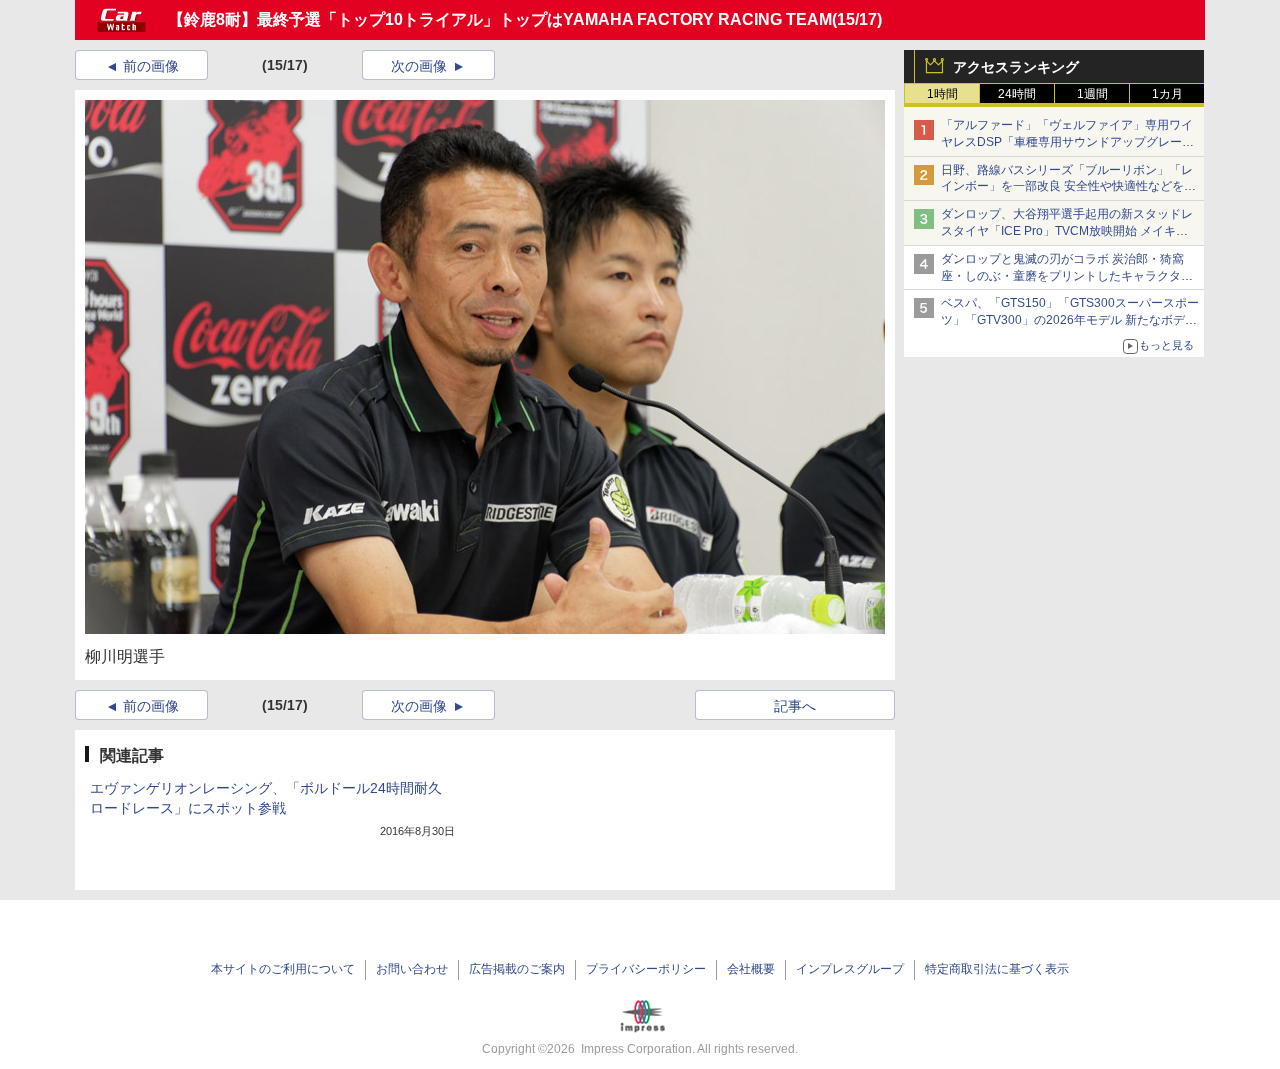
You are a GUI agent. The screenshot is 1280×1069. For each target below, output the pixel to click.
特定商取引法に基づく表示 (997, 969)
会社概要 (751, 969)
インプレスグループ (850, 969)
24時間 (1017, 94)
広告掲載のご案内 (517, 969)
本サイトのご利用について (283, 969)
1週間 (1092, 94)
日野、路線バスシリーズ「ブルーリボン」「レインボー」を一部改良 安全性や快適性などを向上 (1068, 187)
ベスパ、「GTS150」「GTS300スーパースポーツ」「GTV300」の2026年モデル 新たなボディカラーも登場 (1070, 320)
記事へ (795, 706)
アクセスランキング (1016, 67)
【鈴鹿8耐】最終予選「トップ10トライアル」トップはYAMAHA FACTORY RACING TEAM (500, 19)
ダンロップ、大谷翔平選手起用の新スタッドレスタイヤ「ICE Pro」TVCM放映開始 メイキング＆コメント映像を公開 (1067, 231)
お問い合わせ (412, 969)
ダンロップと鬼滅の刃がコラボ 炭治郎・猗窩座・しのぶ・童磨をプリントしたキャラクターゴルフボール (1067, 276)
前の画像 (151, 66)
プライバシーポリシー (646, 969)
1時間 (942, 94)
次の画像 (419, 66)
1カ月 (1167, 94)
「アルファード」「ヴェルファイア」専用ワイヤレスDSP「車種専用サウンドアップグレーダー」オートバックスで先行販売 (1067, 142)
